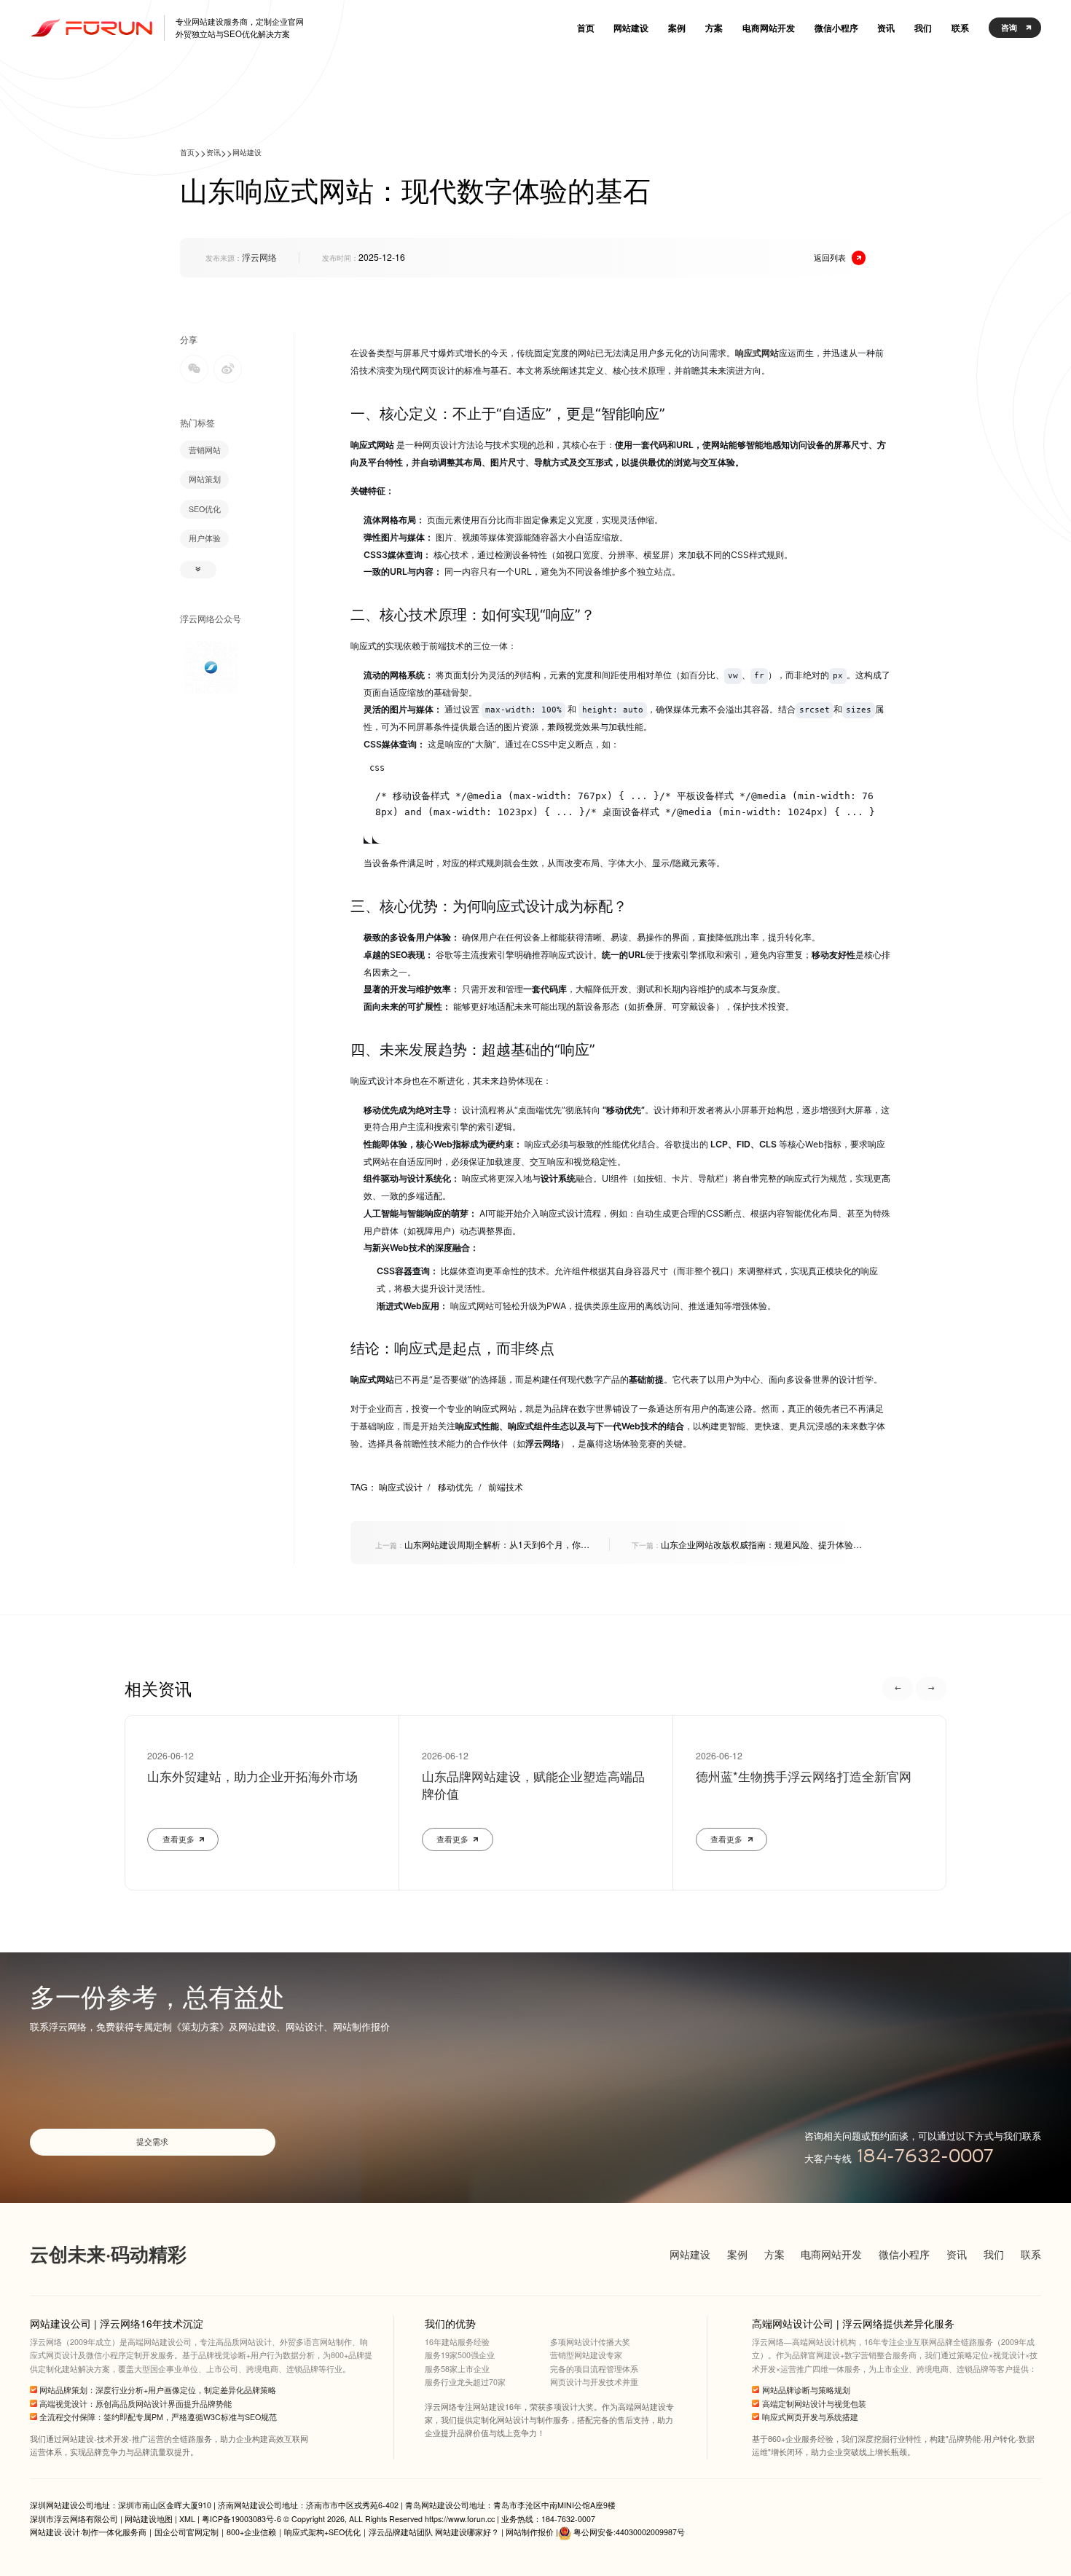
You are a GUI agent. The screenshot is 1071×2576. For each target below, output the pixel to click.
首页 (187, 152)
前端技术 (506, 1487)
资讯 (213, 152)
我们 (994, 2254)
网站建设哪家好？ (467, 2532)
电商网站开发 (831, 2254)
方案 (774, 2254)
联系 (1031, 2254)
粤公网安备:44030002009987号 (629, 2532)
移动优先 (459, 1487)
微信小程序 (904, 2254)
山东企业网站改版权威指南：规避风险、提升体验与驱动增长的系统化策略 (747, 1544)
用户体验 (205, 538)
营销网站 (205, 450)
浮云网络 (259, 257)
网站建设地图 (149, 2519)
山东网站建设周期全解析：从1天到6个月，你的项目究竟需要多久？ (482, 1544)
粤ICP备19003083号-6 (242, 2519)
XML (187, 2519)
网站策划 (205, 479)
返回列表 (830, 257)
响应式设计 (405, 1487)
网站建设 (247, 152)
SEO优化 (205, 509)
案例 (737, 2254)
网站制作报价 (530, 2532)
